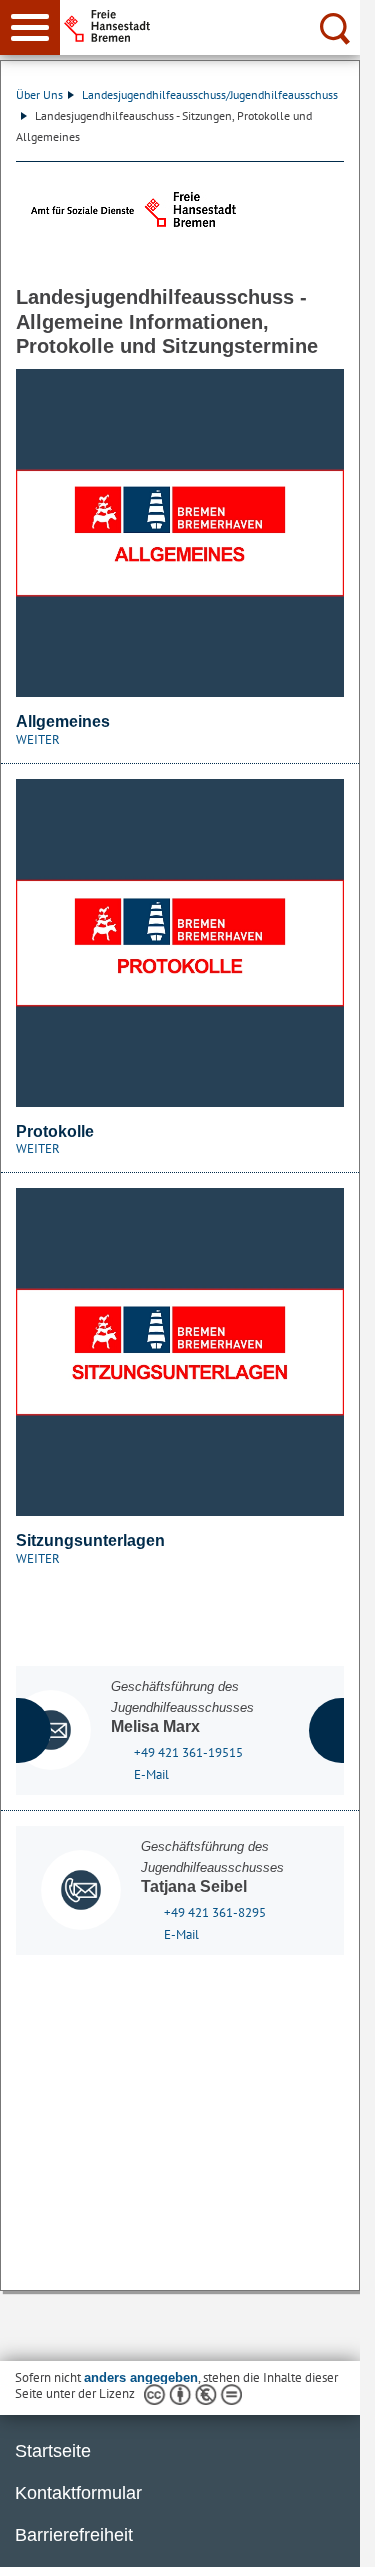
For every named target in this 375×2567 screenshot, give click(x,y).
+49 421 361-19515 (188, 1752)
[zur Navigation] (30, 27)
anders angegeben (141, 2377)
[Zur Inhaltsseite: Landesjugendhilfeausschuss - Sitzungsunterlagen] (180, 1352)
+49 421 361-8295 (215, 1912)
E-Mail (151, 1774)
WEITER (38, 739)
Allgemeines (63, 721)
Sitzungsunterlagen (90, 1540)
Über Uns (39, 94)
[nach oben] (329, 2536)
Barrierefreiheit (74, 2535)
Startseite (53, 2451)
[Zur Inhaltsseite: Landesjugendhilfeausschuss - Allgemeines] (180, 533)
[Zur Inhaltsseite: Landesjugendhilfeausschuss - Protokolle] (180, 943)
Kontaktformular (78, 2493)
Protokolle (55, 1131)
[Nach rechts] (341, 1730)
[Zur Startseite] (217, 26)
